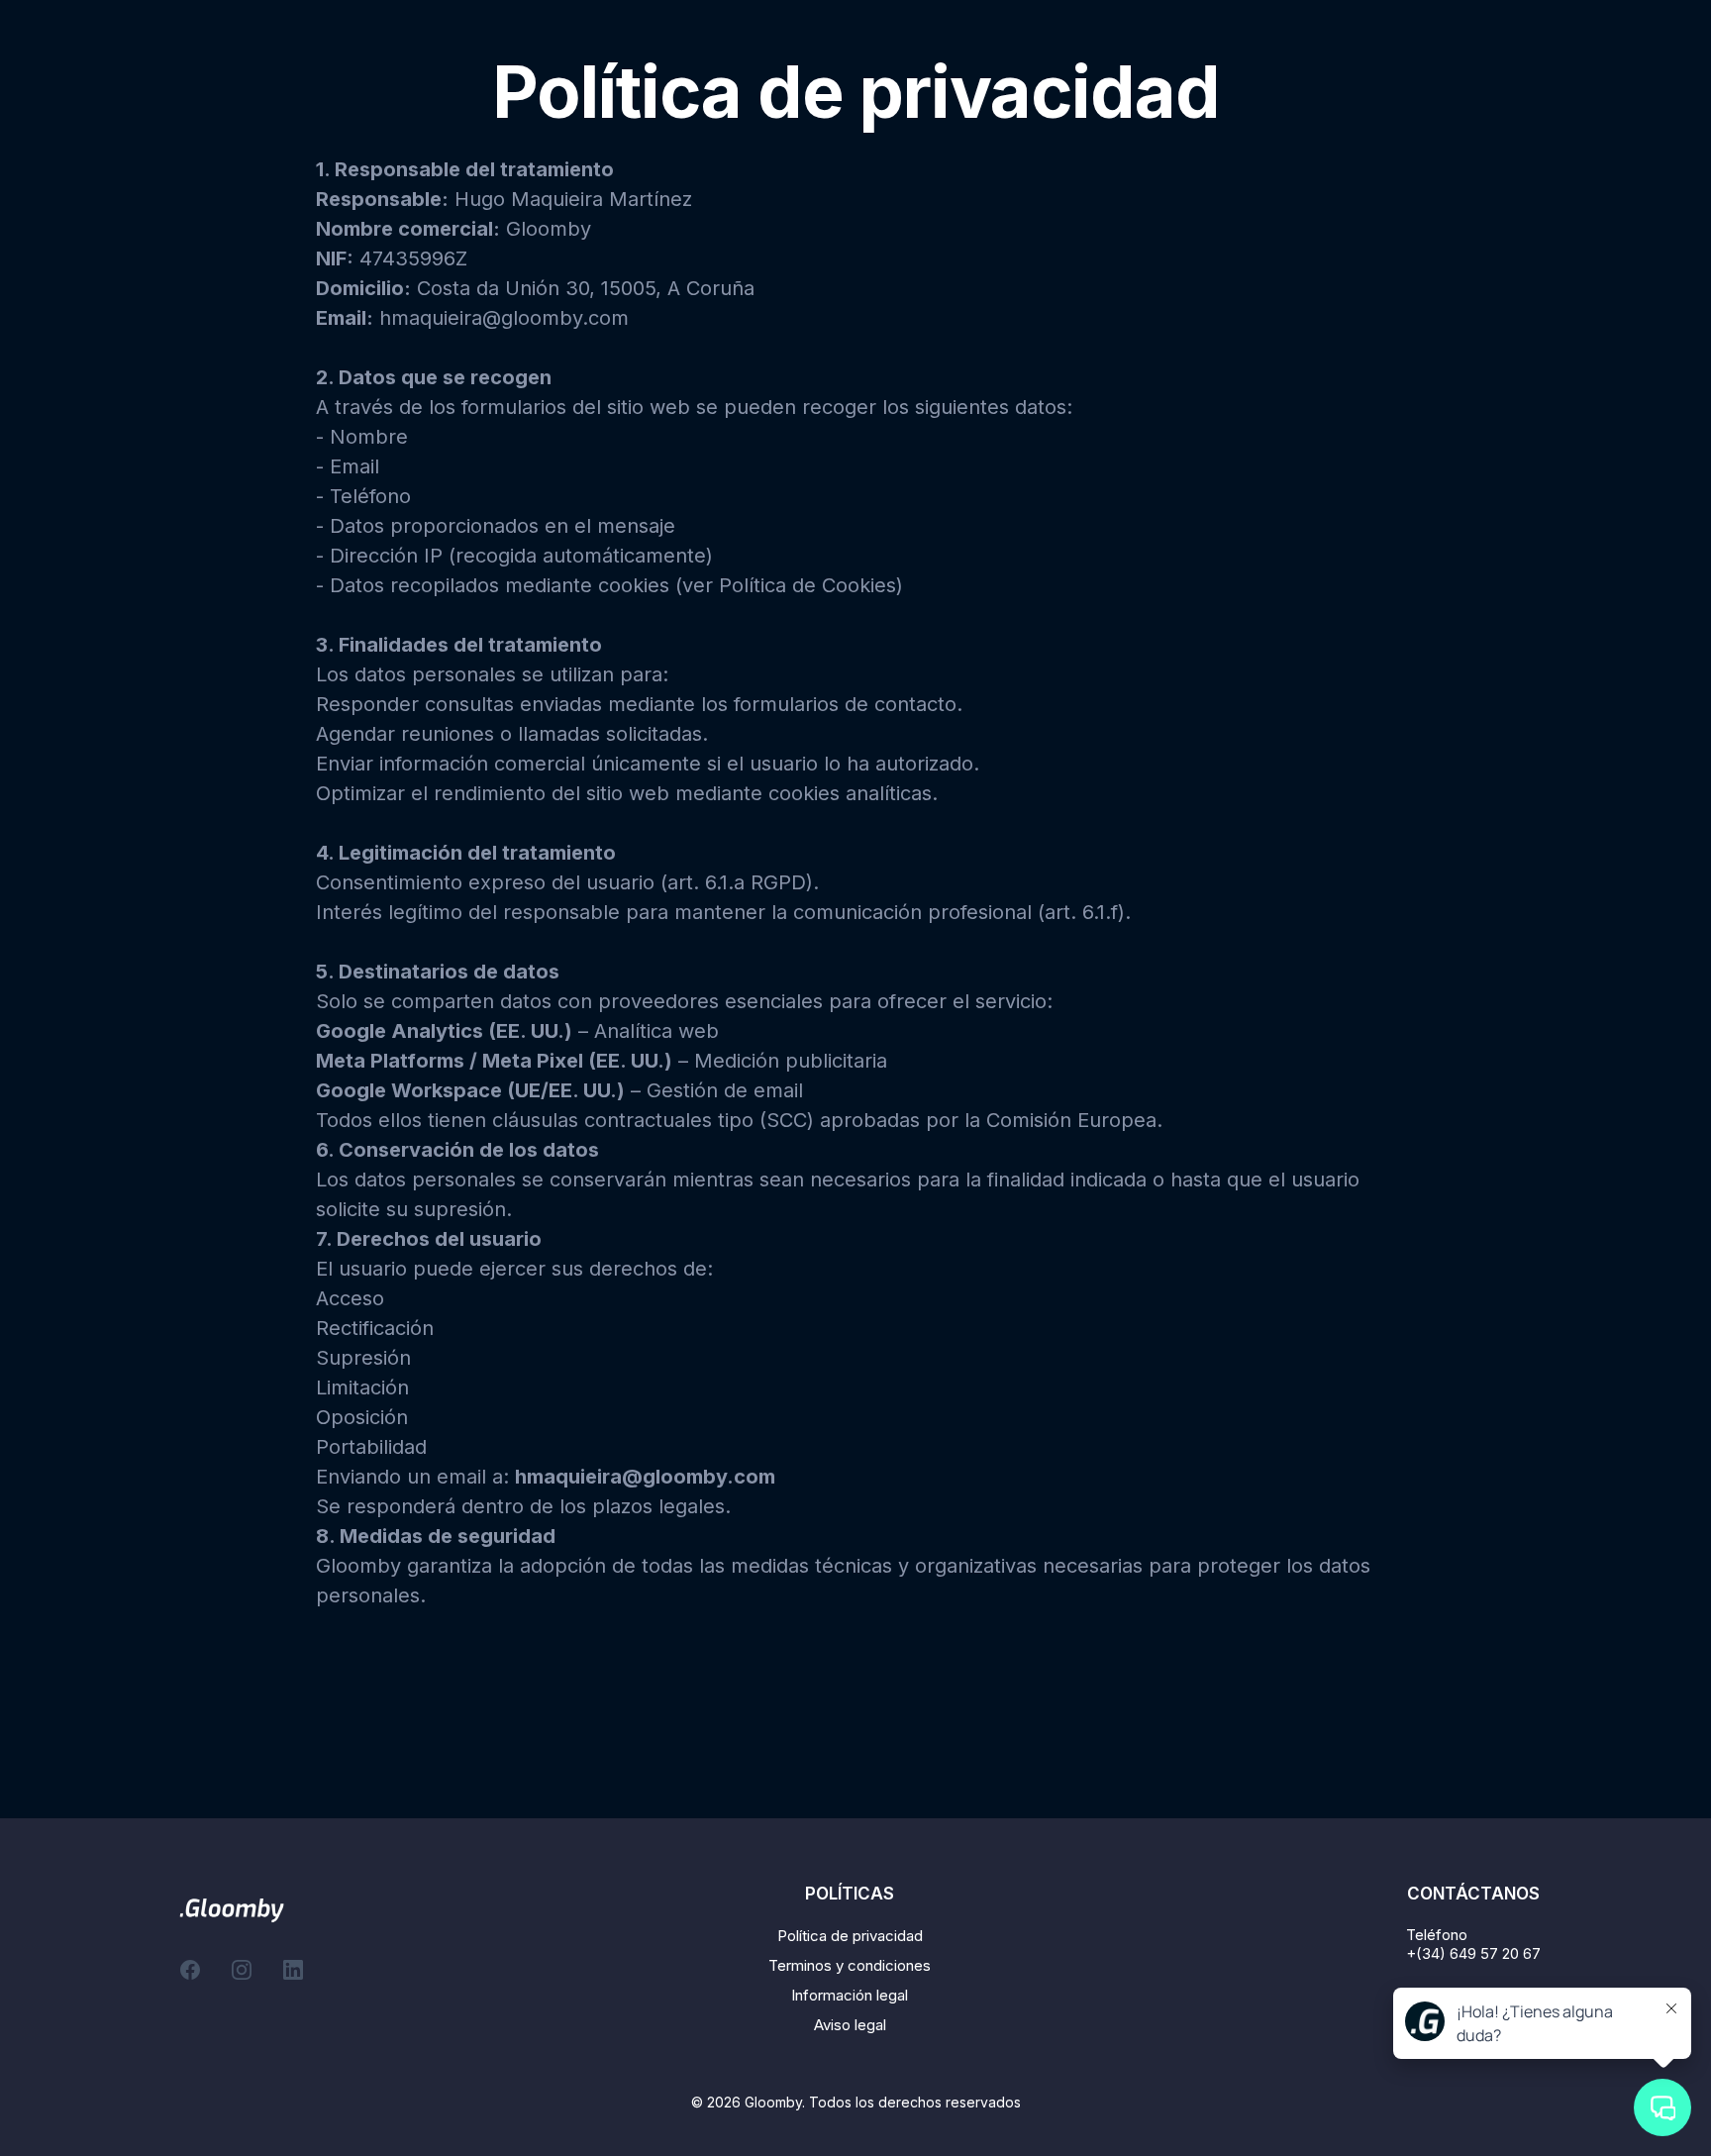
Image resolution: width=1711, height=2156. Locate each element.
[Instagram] (242, 1970)
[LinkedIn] (293, 1970)
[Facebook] (190, 1970)
